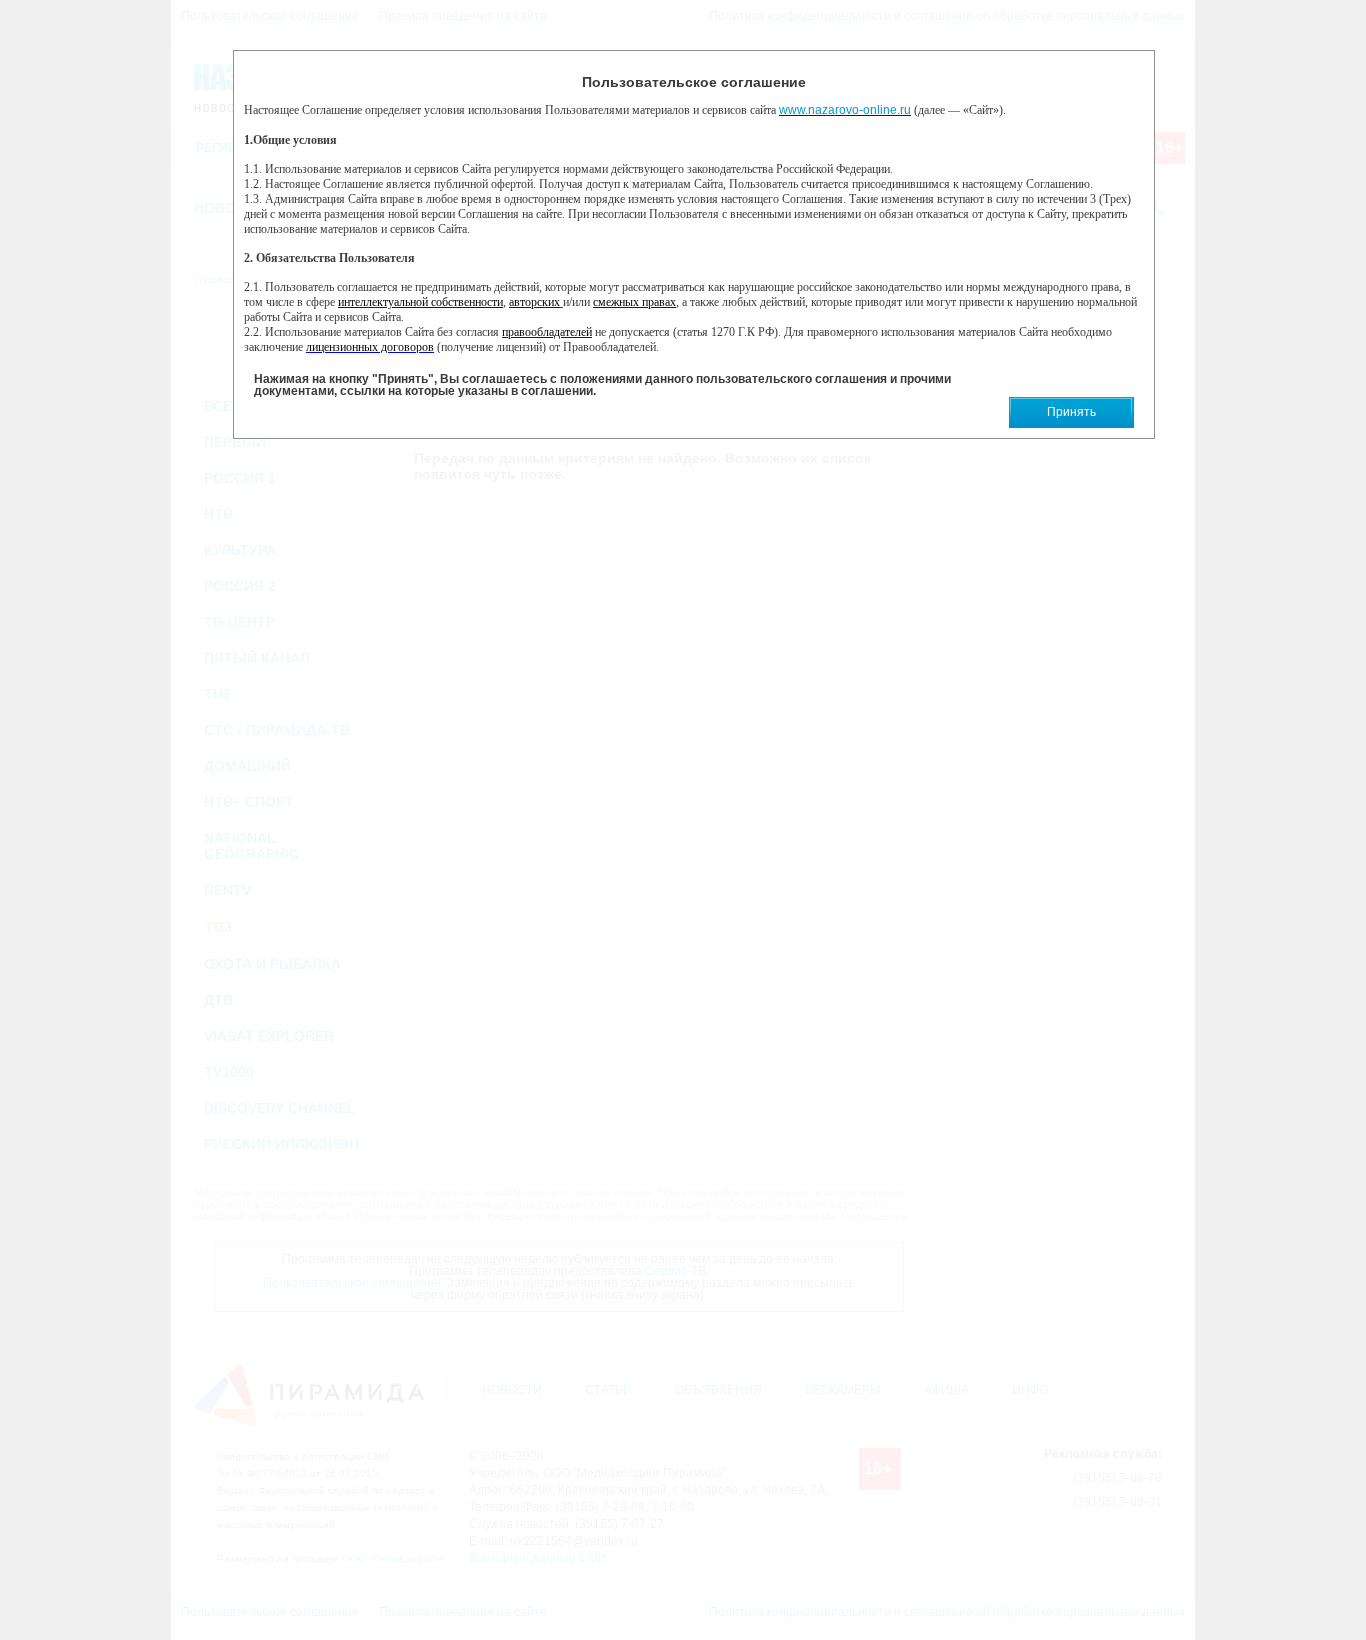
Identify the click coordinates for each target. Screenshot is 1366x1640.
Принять (1071, 412)
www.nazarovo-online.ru (845, 110)
